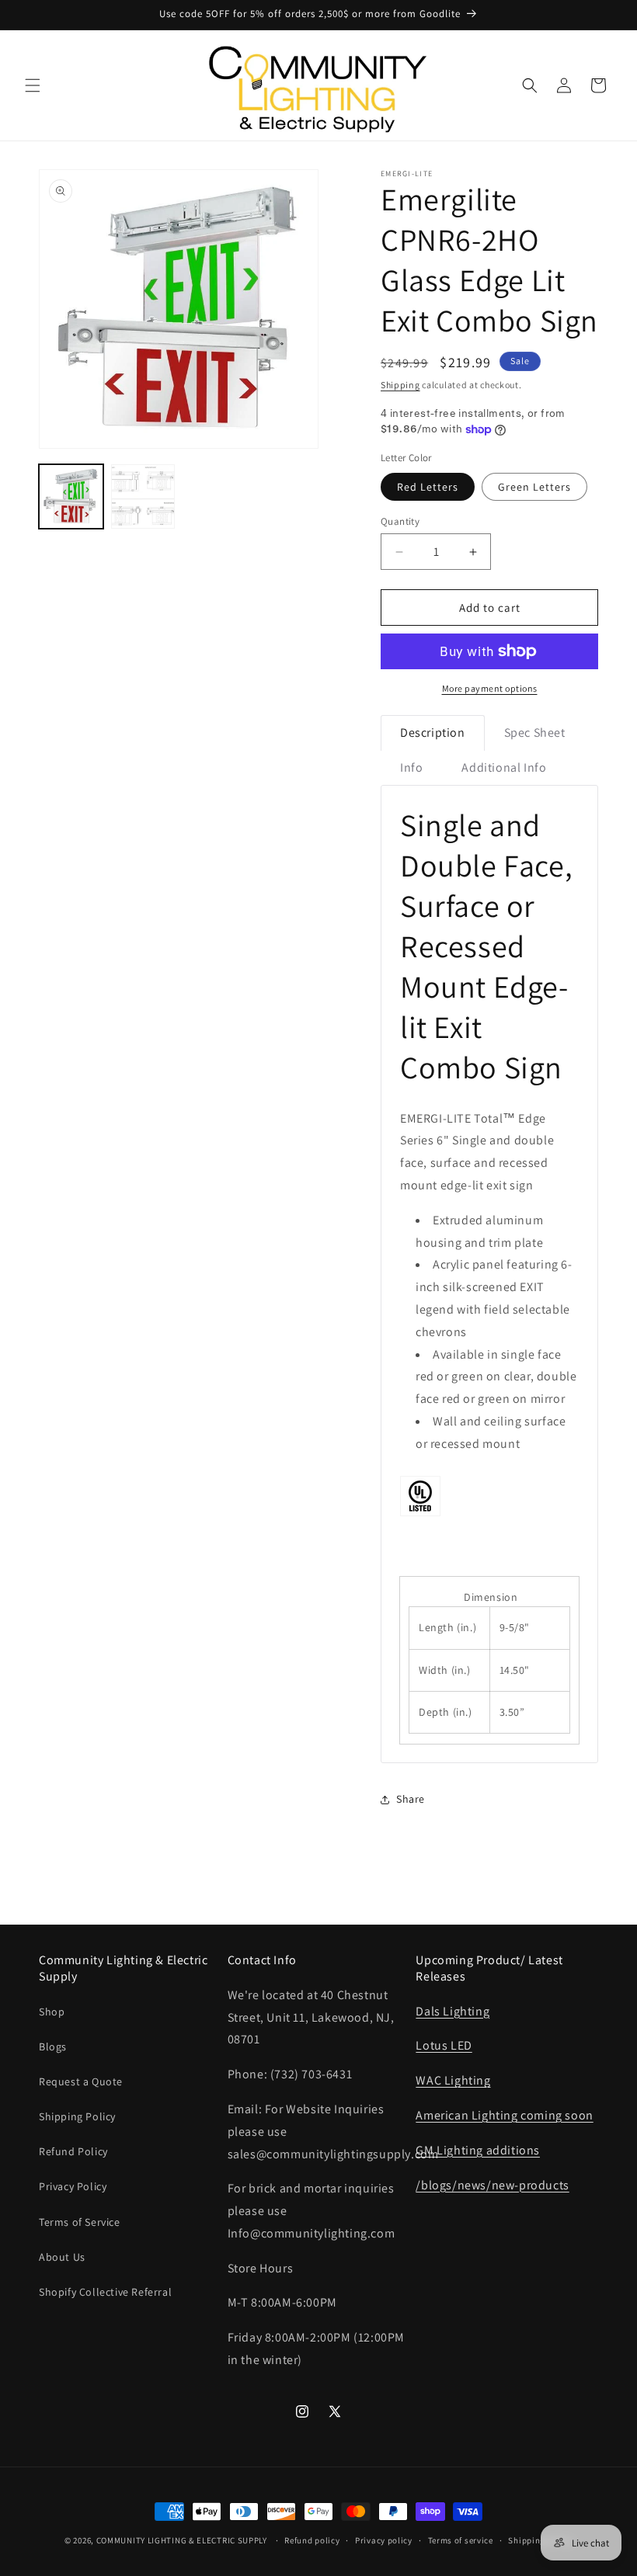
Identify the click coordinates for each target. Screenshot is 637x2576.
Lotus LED (444, 2045)
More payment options (490, 688)
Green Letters (534, 487)
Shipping (400, 385)
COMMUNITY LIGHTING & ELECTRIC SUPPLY (182, 2540)
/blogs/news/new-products (492, 2185)
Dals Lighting (453, 2011)
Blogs (53, 2047)
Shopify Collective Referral (105, 2292)
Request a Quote (81, 2081)
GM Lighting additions (478, 2150)
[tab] (433, 733)
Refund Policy (73, 2151)
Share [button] (411, 1799)
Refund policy (312, 2540)
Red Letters (428, 487)
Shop (52, 2012)
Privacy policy (384, 2540)
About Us (62, 2257)
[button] (33, 85)
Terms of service (461, 2540)
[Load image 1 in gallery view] (71, 496)
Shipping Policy (77, 2116)
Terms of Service (80, 2222)
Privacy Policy (73, 2186)
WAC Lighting (453, 2080)
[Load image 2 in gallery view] (143, 496)
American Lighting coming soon (504, 2115)
